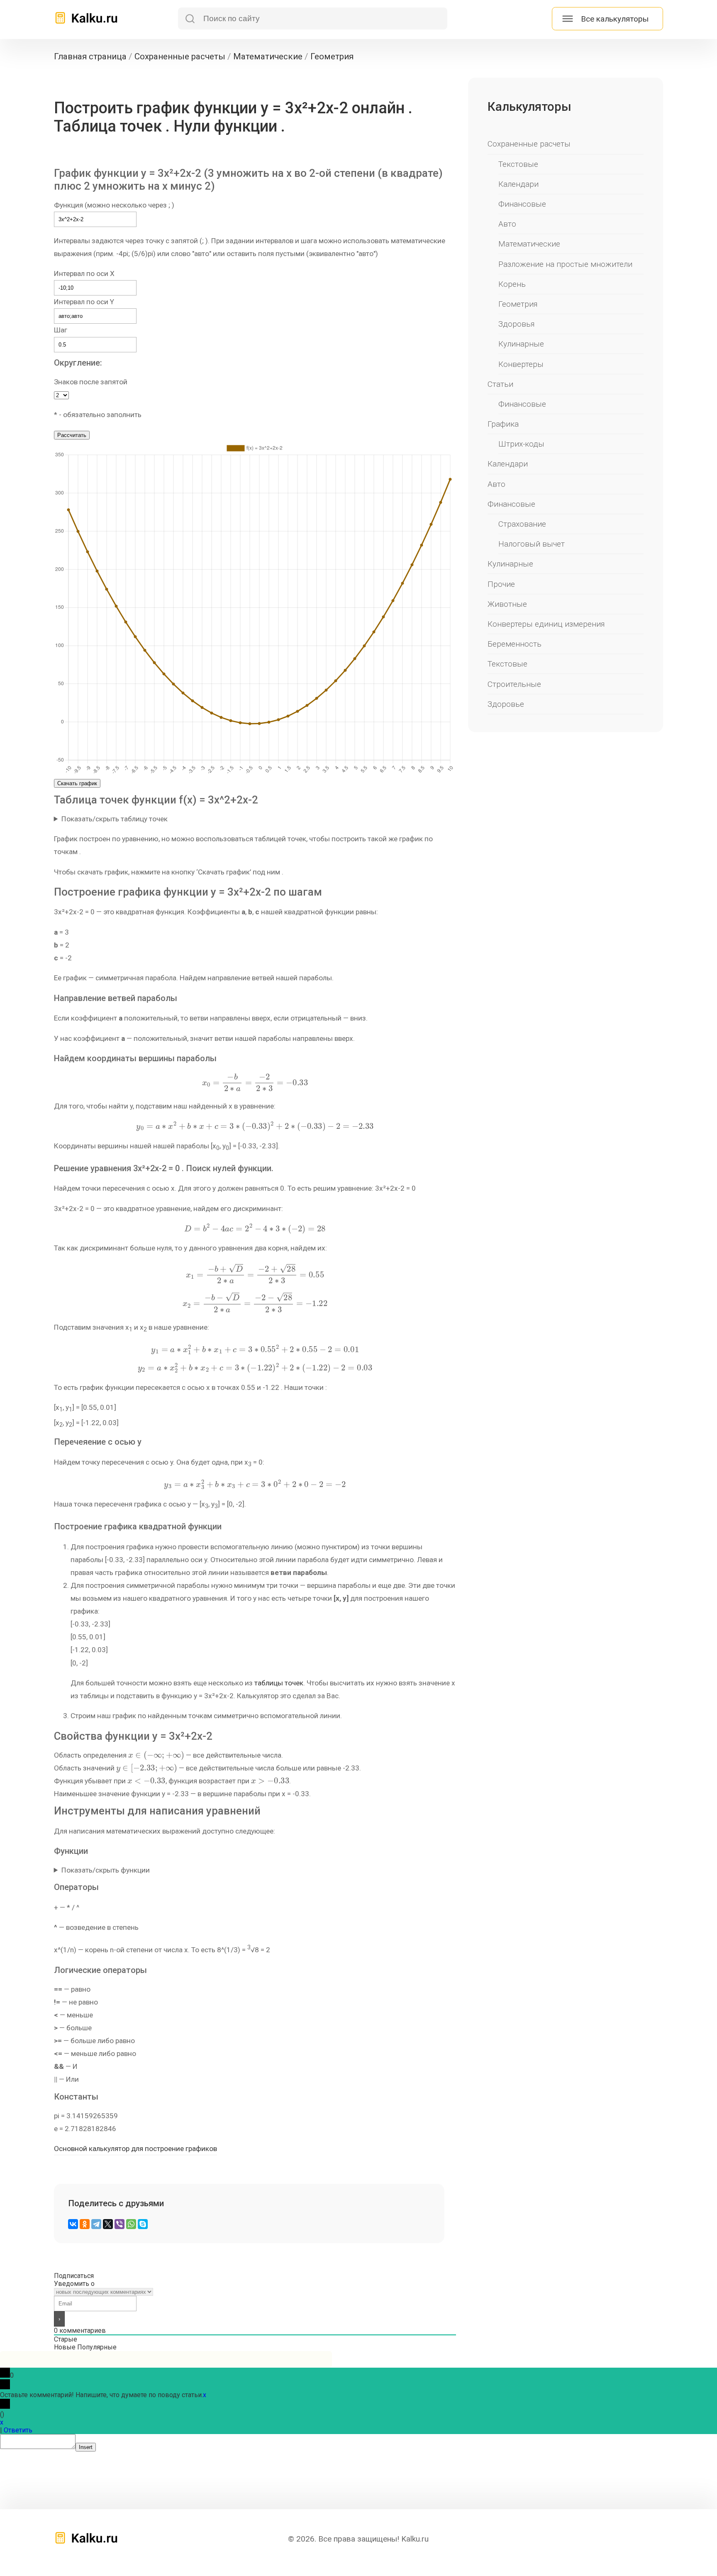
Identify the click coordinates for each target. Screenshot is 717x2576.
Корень (512, 284)
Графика (503, 424)
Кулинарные (521, 344)
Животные (507, 604)
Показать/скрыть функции (106, 1870)
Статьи (500, 384)
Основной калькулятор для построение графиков (135, 2149)
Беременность (515, 644)
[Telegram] (96, 2224)
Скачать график (77, 783)
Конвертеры (521, 364)
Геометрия (518, 304)
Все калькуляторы (615, 19)
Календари (518, 184)
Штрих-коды (521, 444)
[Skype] (143, 2224)
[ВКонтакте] (73, 2224)
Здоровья (517, 324)
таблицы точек (279, 1683)
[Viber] (119, 2224)
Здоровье (506, 704)
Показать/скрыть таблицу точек (115, 819)
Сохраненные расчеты (529, 144)
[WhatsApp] (131, 2224)
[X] (108, 2224)
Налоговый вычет (532, 544)
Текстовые (518, 164)
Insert (86, 2447)
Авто (507, 224)
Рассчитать (72, 435)
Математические (529, 244)
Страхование (522, 524)
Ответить (18, 2430)
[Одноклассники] (85, 2224)
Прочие (501, 584)
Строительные (514, 684)
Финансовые (522, 204)
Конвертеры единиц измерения (546, 624)
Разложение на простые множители (565, 264)
